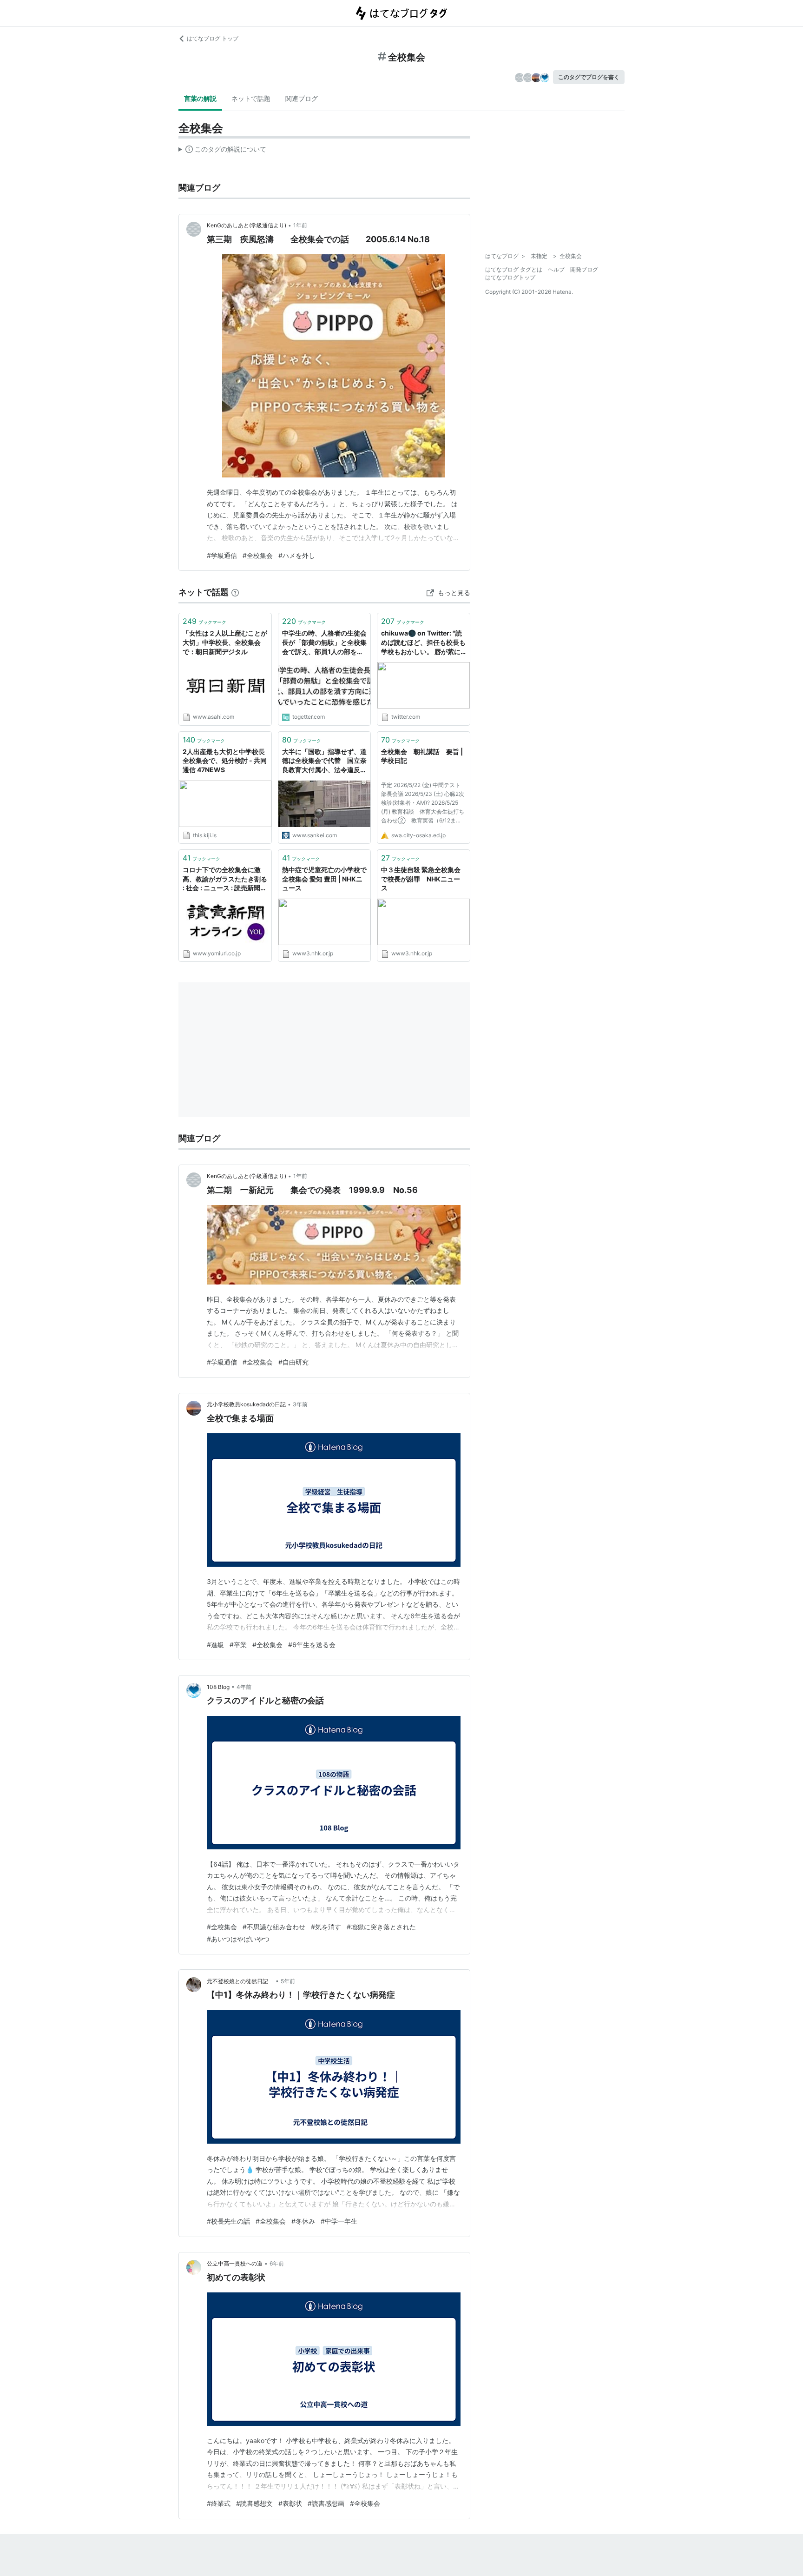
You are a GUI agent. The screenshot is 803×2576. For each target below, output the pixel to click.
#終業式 (219, 2503)
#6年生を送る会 (312, 1645)
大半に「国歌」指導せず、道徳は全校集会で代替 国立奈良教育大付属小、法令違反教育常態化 (324, 761)
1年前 (300, 225)
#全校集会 (258, 555)
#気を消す (326, 1927)
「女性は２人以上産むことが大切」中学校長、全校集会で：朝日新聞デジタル (225, 642)
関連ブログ (302, 98)
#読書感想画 (326, 2503)
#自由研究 (293, 1362)
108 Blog (218, 1687)
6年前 (277, 2263)
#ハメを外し (297, 555)
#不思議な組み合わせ (274, 1927)
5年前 (288, 1981)
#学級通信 (222, 555)
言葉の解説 (200, 98)
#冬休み (303, 2221)
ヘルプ (556, 269)
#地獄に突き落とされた (381, 1927)
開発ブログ (584, 269)
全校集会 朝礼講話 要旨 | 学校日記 (422, 756)
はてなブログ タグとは (514, 269)
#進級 (215, 1645)
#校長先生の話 (228, 2221)
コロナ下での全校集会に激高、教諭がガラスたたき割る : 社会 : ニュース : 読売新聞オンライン (225, 879)
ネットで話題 (251, 98)
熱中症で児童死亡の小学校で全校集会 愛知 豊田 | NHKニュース (324, 879)
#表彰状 (290, 2503)
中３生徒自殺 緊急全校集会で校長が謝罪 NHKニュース (421, 879)
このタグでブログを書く (589, 77)
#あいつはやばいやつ (238, 1939)
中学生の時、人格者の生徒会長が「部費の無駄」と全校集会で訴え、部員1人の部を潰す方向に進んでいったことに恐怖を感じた (324, 643)
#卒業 (238, 1645)
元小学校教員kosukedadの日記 (246, 1404)
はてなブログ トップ (213, 38)
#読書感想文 (254, 2503)
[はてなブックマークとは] (235, 592)
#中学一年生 (339, 2221)
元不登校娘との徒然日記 (240, 1981)
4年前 (244, 1687)
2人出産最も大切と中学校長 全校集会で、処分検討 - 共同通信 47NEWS (225, 761)
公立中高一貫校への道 (235, 2263)
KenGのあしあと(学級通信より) (247, 225)
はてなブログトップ (510, 277)
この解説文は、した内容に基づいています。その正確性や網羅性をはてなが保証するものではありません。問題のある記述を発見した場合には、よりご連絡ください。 (222, 151)
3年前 (300, 1404)
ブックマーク (204, 621)
